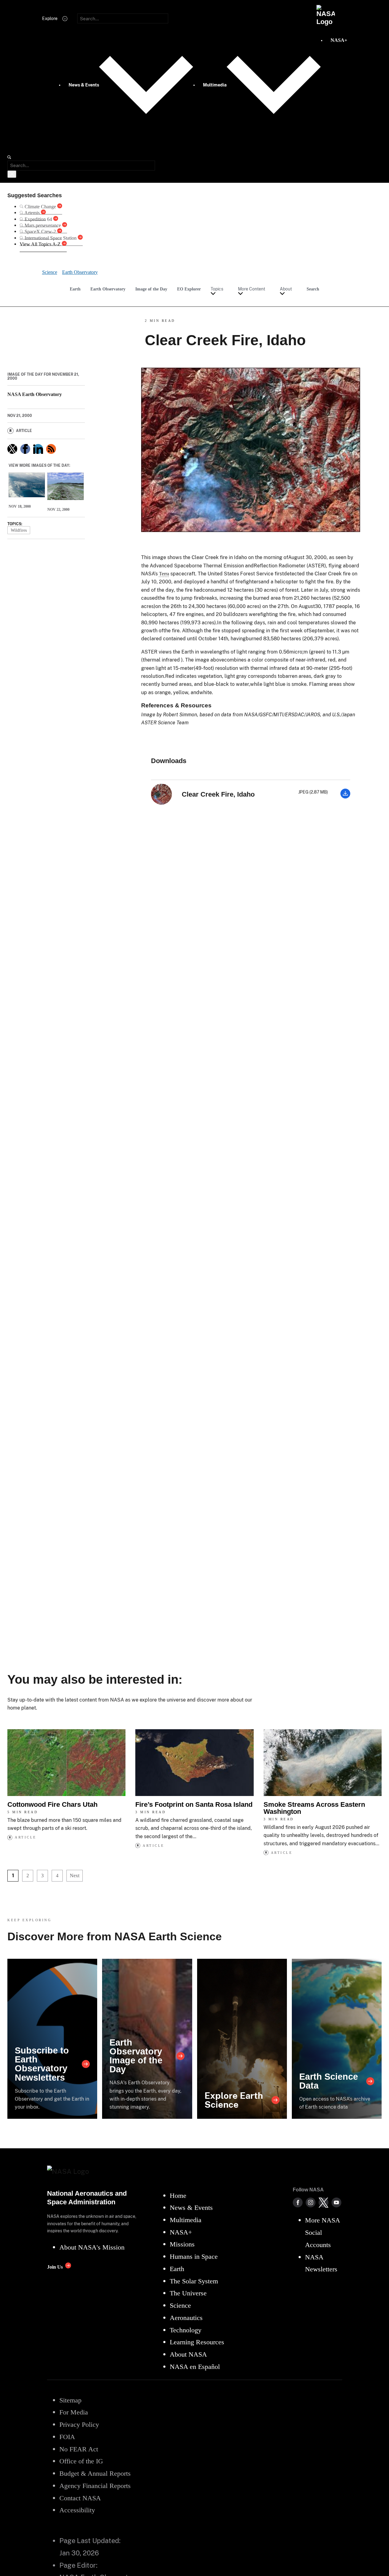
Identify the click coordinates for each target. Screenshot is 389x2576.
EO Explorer (189, 289)
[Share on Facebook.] (25, 449)
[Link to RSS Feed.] (51, 449)
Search (313, 289)
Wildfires (19, 530)
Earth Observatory (108, 289)
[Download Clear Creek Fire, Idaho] (345, 797)
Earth (75, 289)
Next (75, 1876)
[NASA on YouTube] (336, 2202)
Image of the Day (151, 289)
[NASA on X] (324, 2202)
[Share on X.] (12, 449)
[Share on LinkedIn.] (38, 449)
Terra (164, 574)
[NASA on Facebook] (298, 2202)
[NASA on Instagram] (311, 2202)
